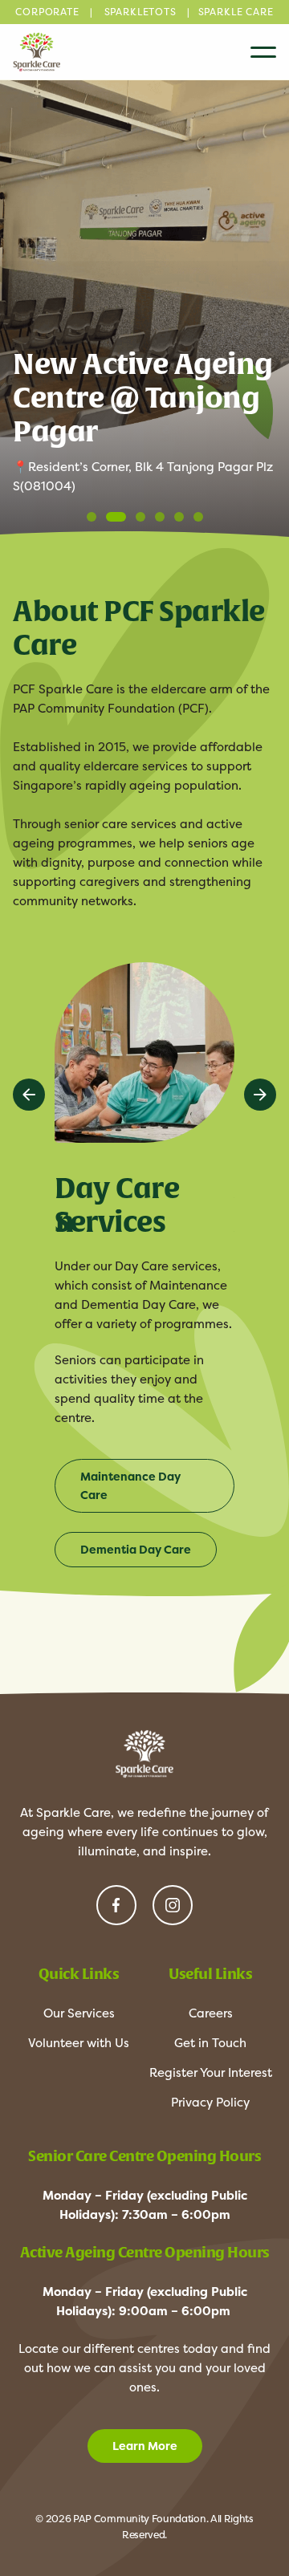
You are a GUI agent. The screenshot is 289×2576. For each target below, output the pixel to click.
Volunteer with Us (79, 2043)
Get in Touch (210, 2043)
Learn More (145, 2446)
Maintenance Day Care (130, 1486)
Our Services (79, 2013)
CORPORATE (47, 12)
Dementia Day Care (136, 1550)
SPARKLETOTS (140, 12)
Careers (211, 2013)
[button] (260, 1095)
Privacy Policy (210, 2102)
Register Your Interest (211, 2072)
